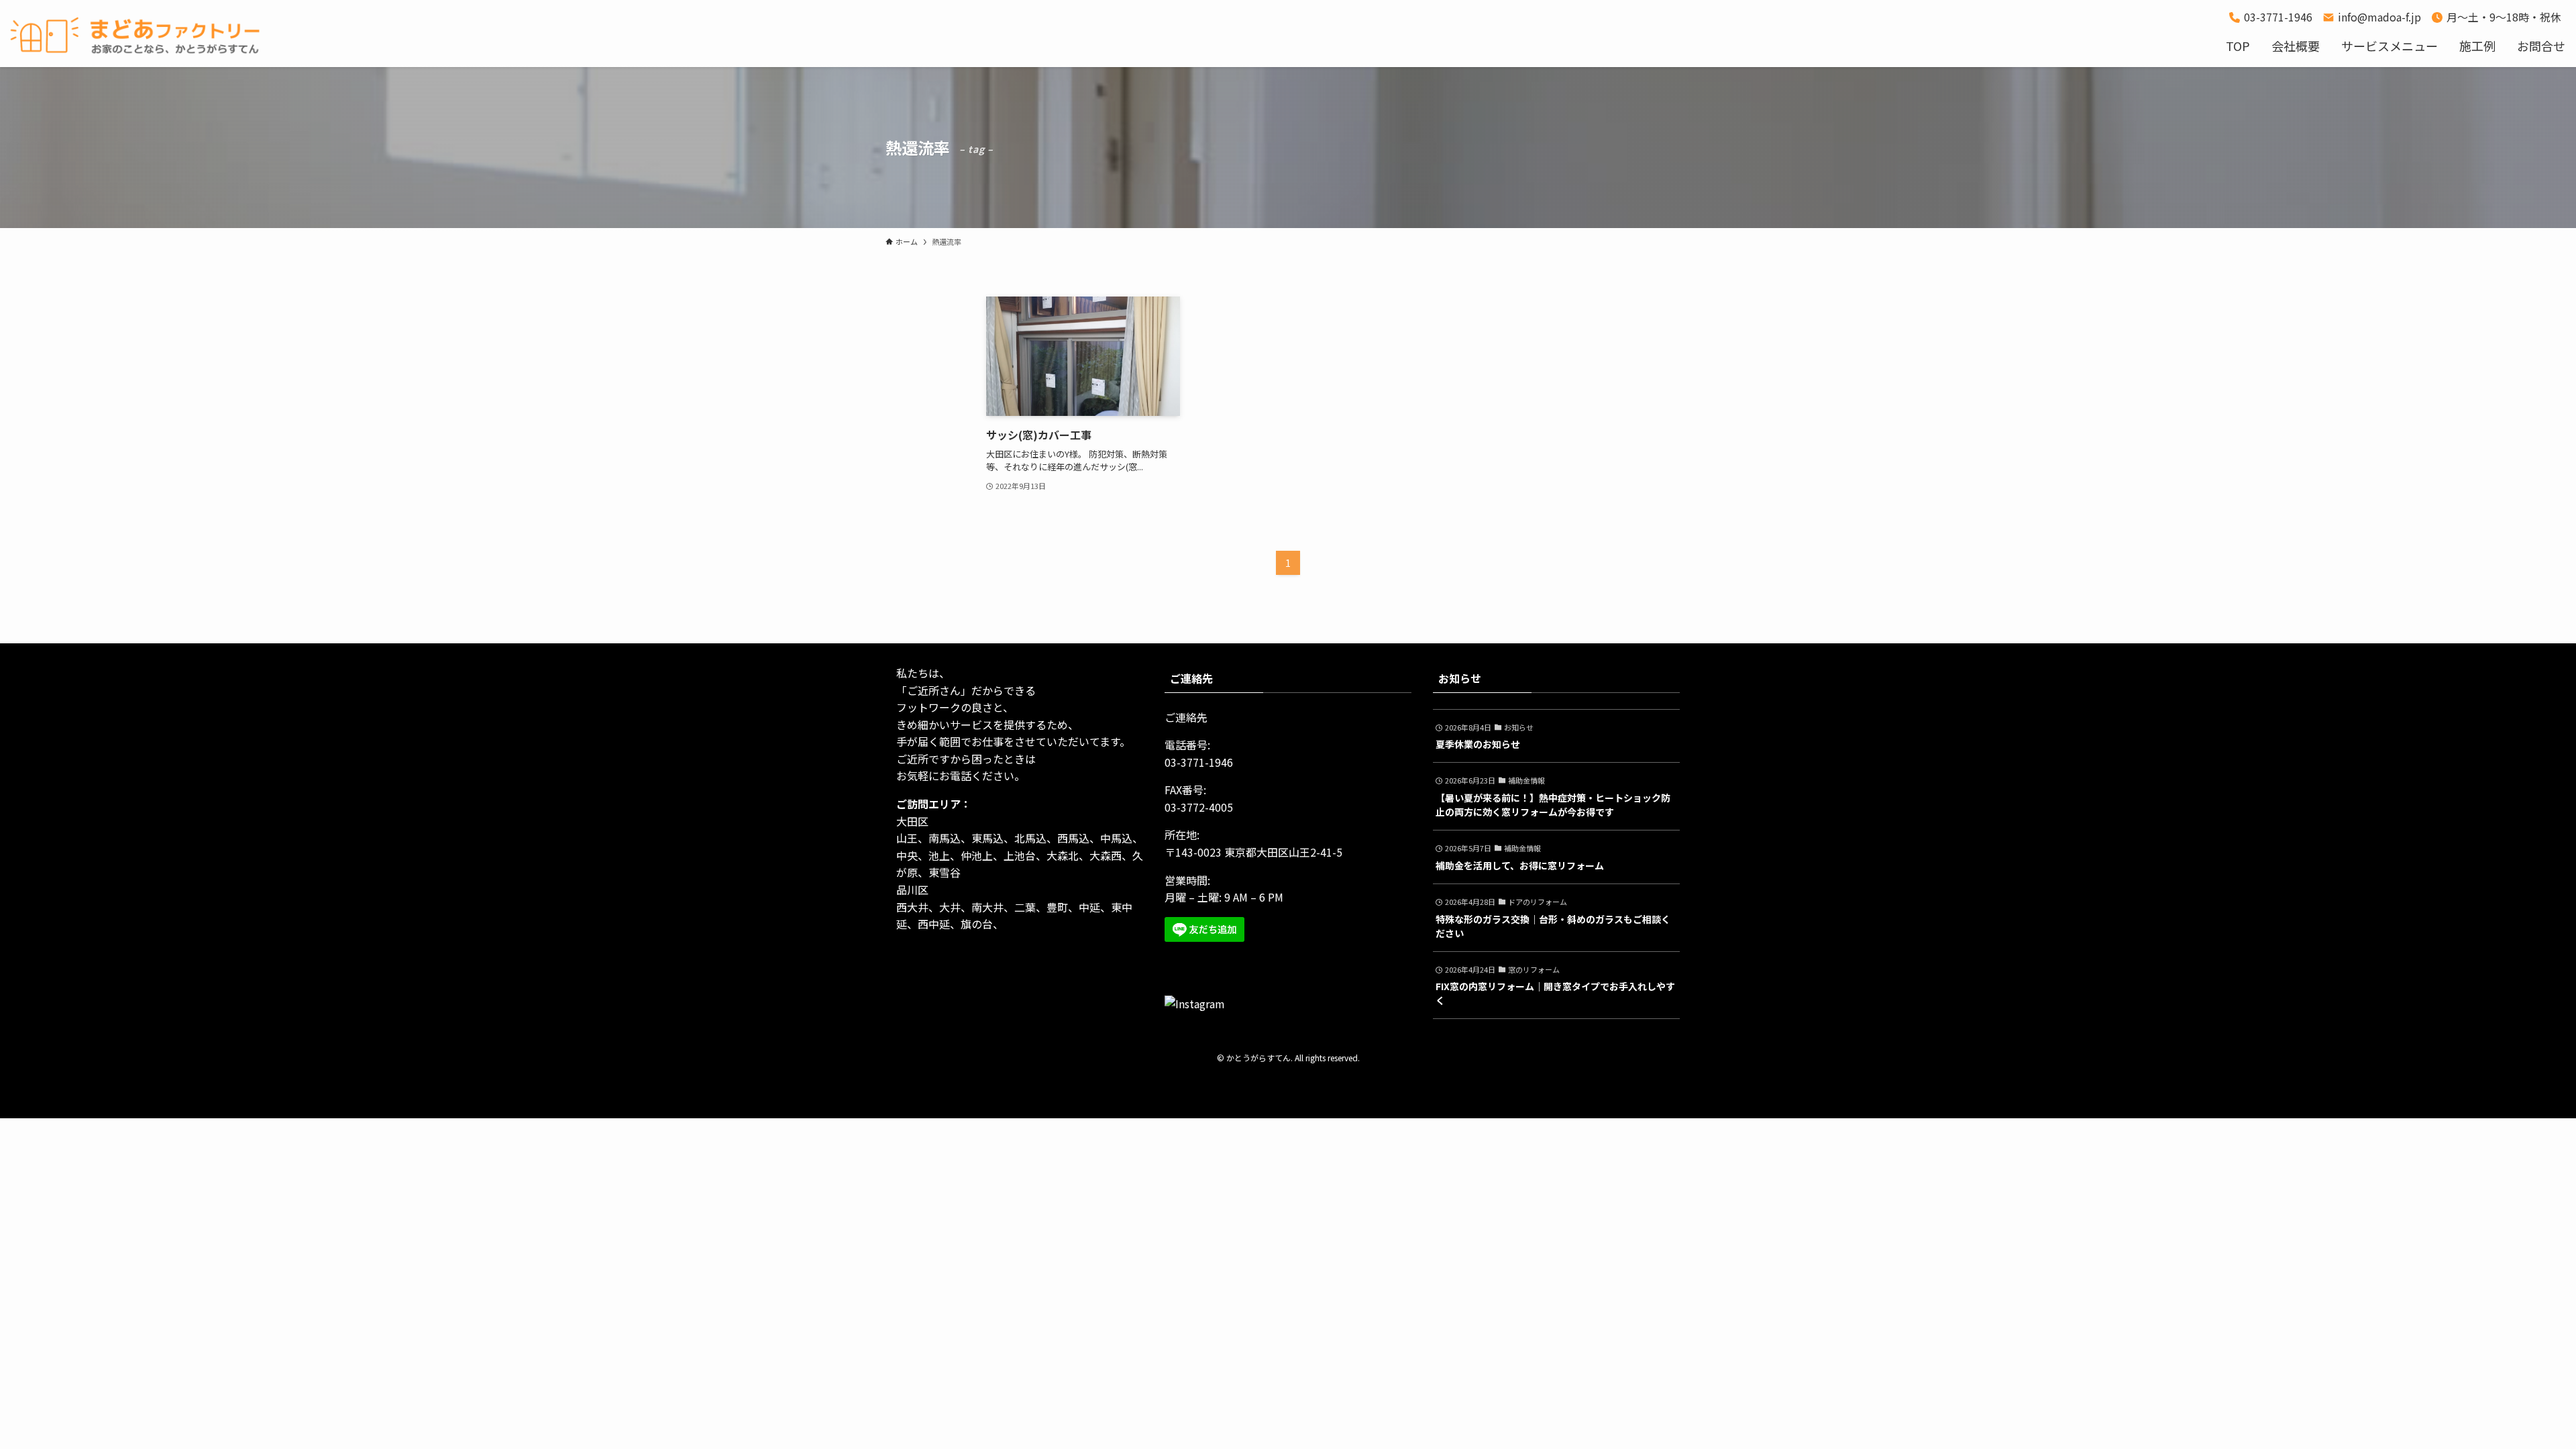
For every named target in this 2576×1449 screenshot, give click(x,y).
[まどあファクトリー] (141, 36)
